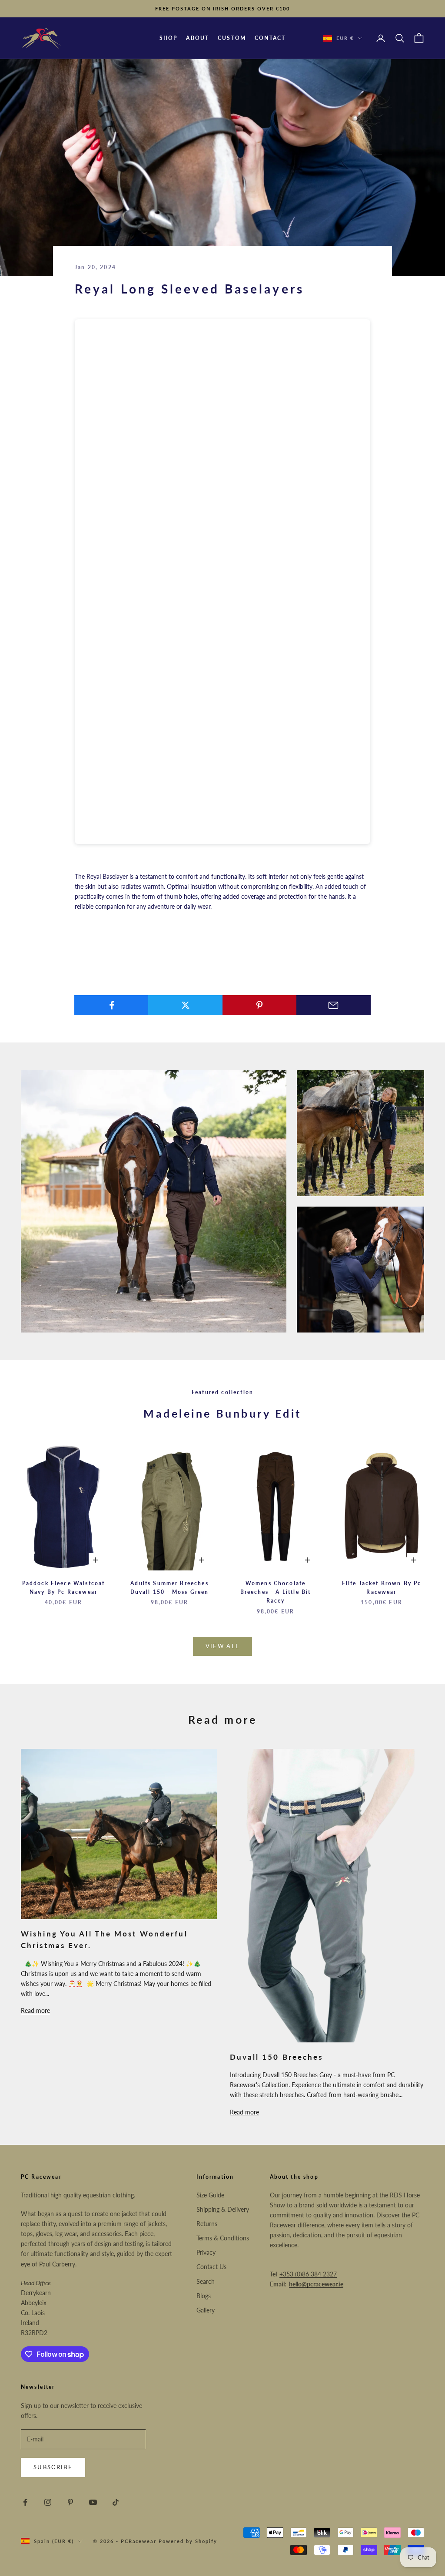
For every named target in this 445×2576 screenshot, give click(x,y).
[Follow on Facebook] (25, 2502)
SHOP (169, 38)
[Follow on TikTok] (116, 2502)
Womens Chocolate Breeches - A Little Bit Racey (276, 1592)
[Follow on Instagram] (48, 2502)
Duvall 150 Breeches (277, 2057)
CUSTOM (232, 38)
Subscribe (53, 2467)
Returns (207, 2224)
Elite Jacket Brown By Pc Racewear (382, 1588)
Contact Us (211, 2267)
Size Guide (210, 2195)
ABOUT (198, 38)
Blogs (204, 2296)
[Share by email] (334, 1005)
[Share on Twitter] (185, 1005)
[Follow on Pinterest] (70, 2502)
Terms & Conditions (223, 2238)
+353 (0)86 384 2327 (308, 2274)
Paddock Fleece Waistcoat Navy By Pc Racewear (64, 1588)
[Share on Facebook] (111, 1005)
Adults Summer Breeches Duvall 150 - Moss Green (170, 1588)
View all (223, 1646)
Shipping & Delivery (223, 2209)
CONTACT (270, 38)
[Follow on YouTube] (93, 2502)
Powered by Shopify (188, 2541)
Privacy (206, 2252)
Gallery (206, 2310)
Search (206, 2281)
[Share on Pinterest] (260, 1005)
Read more (35, 2010)
